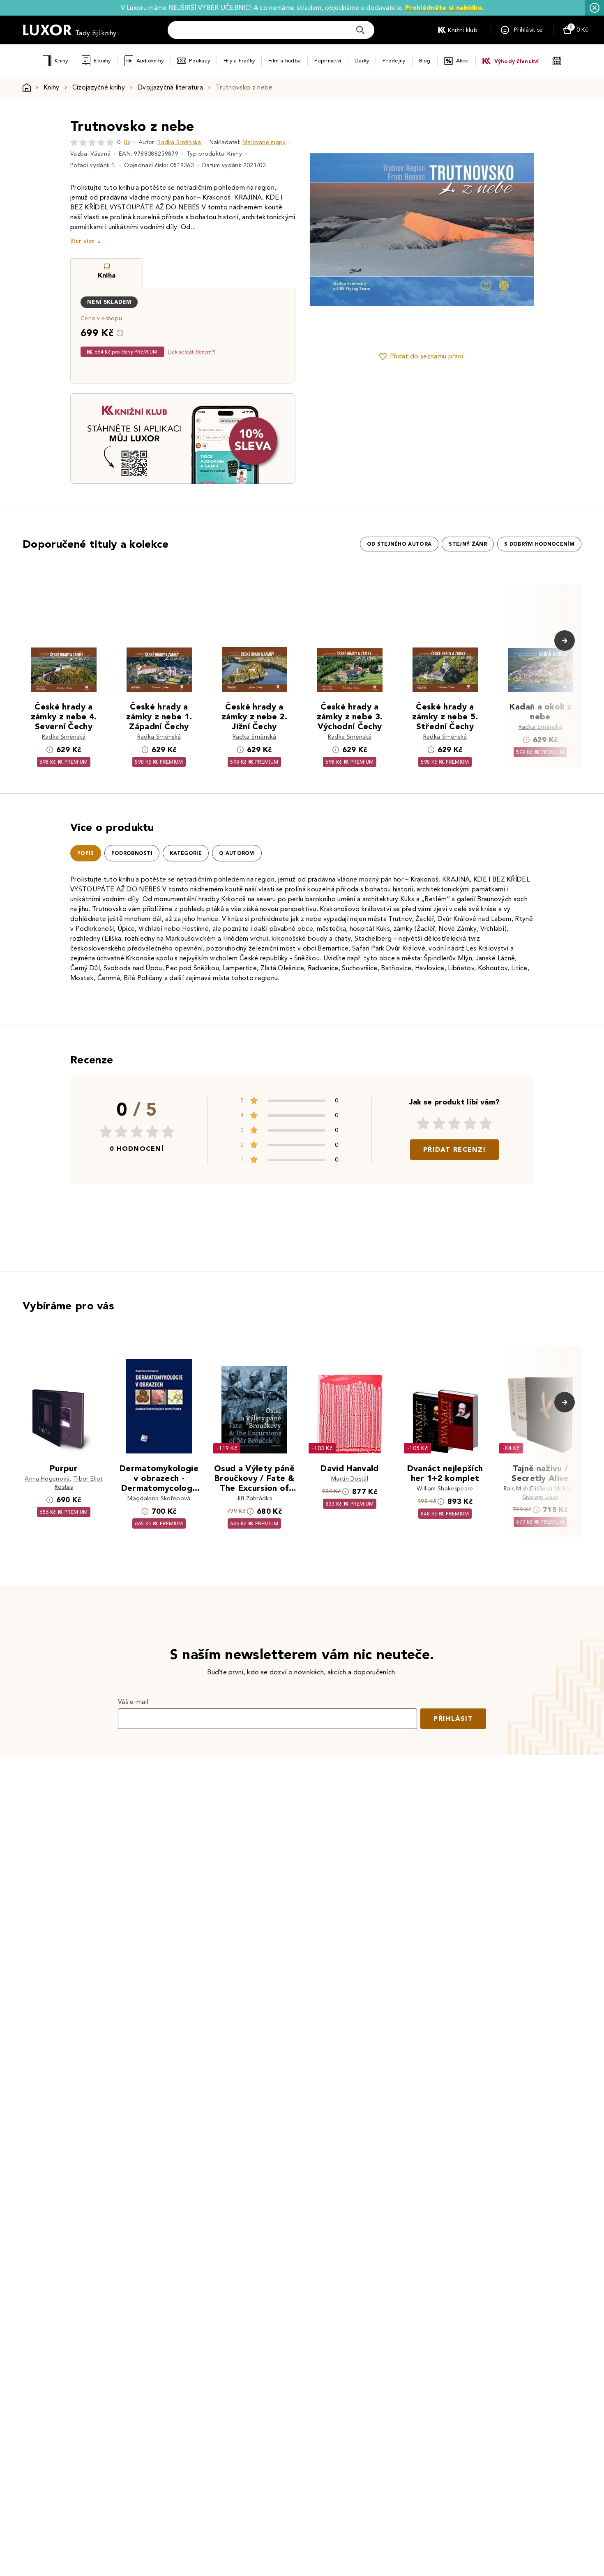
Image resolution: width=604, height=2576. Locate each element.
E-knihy (102, 61)
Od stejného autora (399, 544)
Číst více (82, 242)
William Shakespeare (445, 1489)
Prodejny (394, 61)
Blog (425, 61)
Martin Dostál (350, 1479)
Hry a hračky (239, 61)
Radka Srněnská (179, 142)
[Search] (360, 30)
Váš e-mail (133, 1702)
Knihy (61, 61)
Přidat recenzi (454, 1149)
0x (127, 142)
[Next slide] (514, 230)
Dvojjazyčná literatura (170, 87)
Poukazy (199, 61)
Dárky (362, 61)
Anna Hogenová (47, 1479)
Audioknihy (150, 61)
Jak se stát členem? (192, 352)
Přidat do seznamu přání (426, 356)
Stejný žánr (468, 544)
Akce (462, 61)
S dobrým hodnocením (539, 544)
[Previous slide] (329, 230)
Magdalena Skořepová (159, 1498)
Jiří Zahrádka (254, 1498)
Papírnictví (328, 61)
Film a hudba (285, 61)
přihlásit (453, 1718)
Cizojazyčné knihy (99, 87)
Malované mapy (264, 142)
